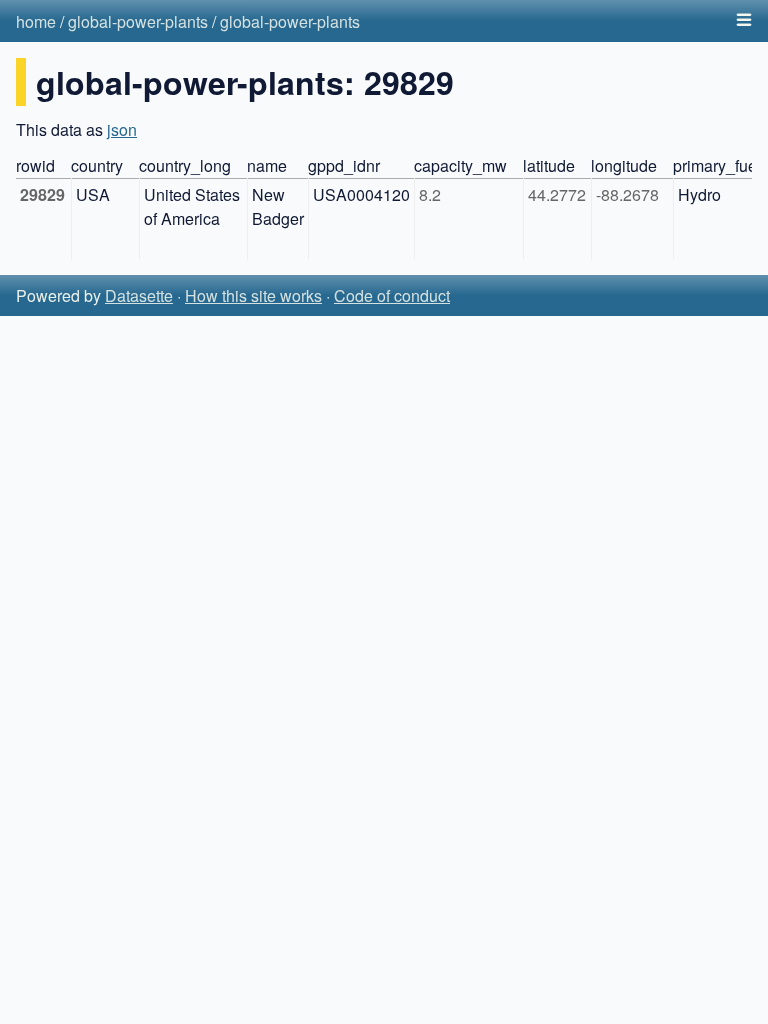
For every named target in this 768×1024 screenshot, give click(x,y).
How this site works (253, 295)
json (122, 129)
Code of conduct (392, 295)
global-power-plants (138, 21)
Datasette (139, 295)
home (36, 21)
